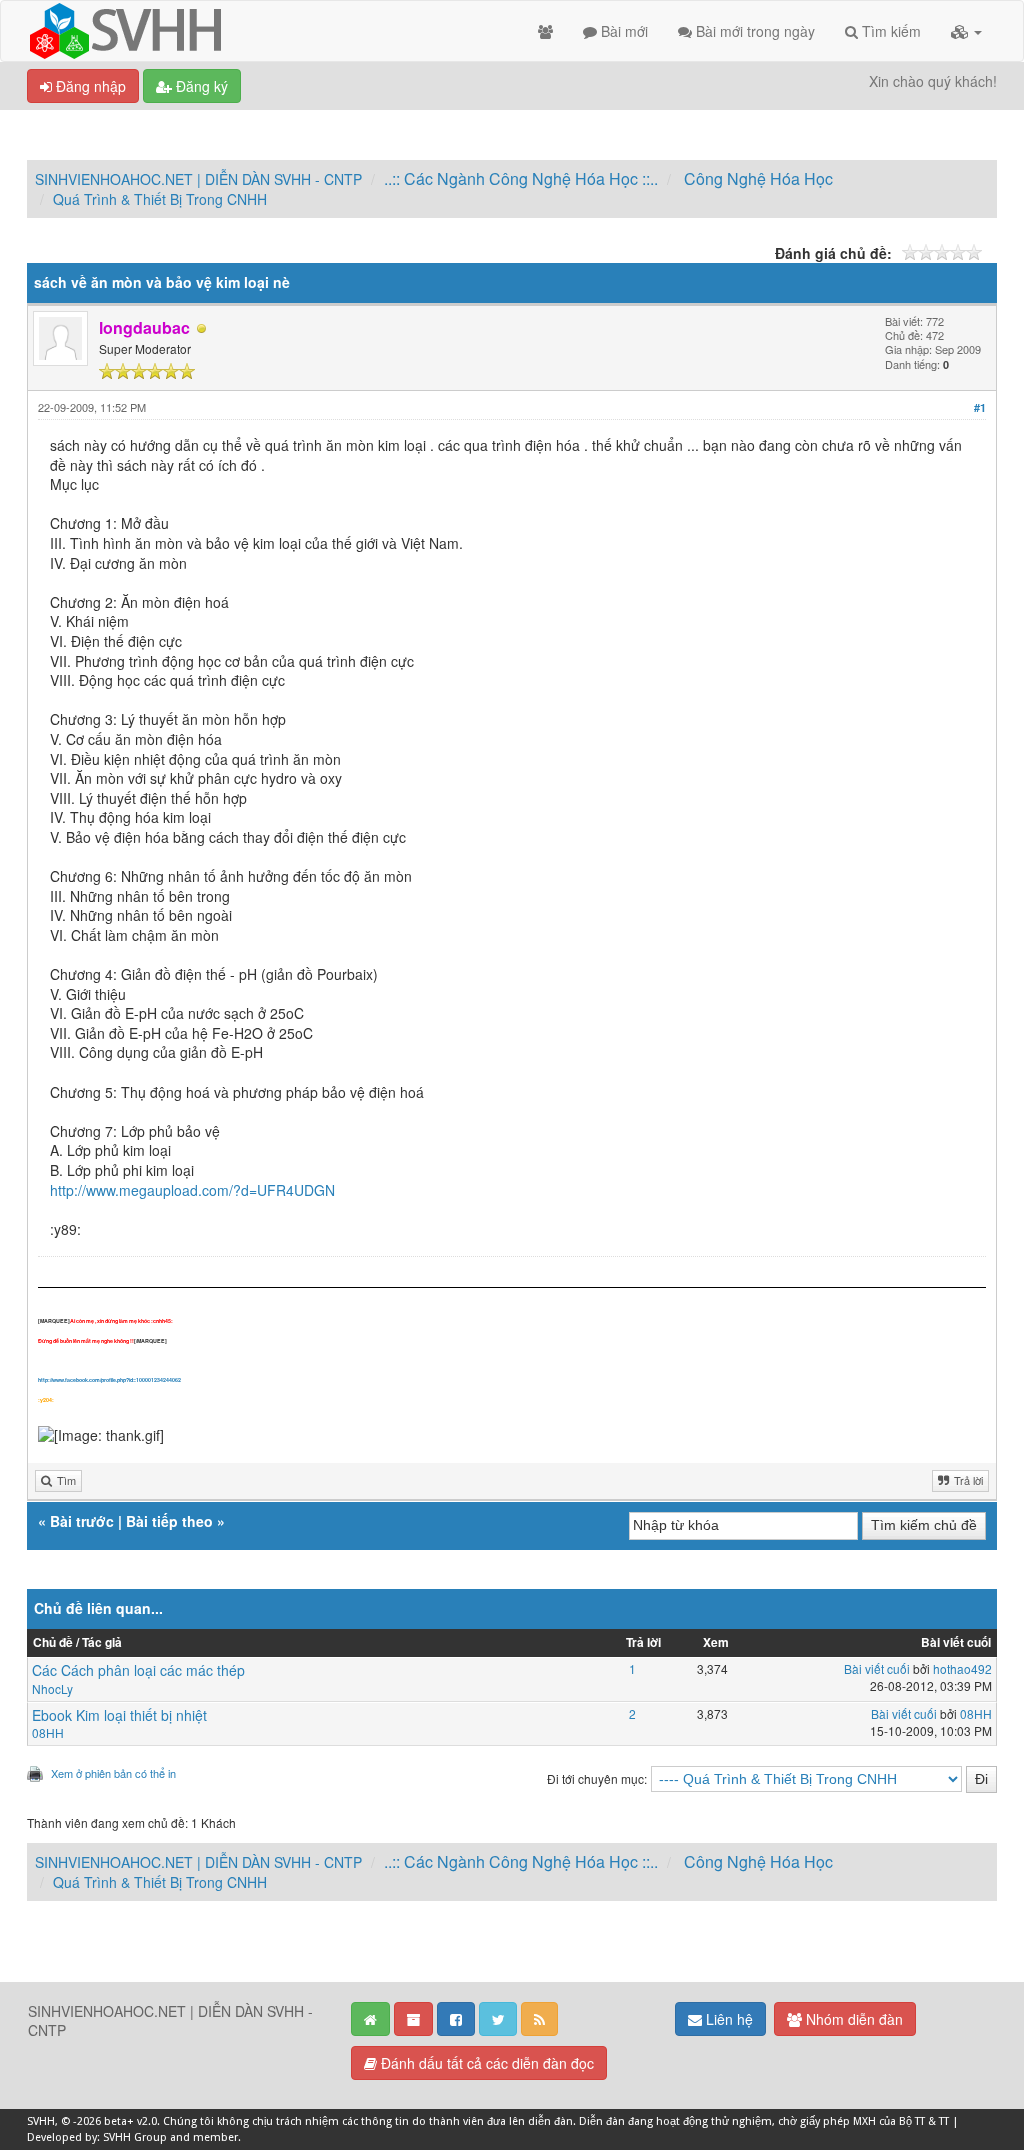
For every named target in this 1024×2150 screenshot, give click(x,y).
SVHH (41, 2121)
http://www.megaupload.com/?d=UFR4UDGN (192, 1190)
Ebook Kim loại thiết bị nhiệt (119, 1715)
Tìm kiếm (889, 31)
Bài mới (622, 31)
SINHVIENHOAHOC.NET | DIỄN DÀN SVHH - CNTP (198, 179)
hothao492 (962, 1668)
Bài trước (82, 1521)
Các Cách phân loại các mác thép (138, 1670)
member (215, 2137)
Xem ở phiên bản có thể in (113, 1773)
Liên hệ (727, 2019)
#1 (980, 407)
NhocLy (52, 1688)
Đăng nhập (89, 86)
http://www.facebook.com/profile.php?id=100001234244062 (109, 1380)
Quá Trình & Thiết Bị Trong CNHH (160, 199)
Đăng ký (200, 86)
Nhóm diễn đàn (852, 2019)
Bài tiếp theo (169, 1521)
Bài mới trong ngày (753, 31)
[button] (966, 31)
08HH (48, 1732)
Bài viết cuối (877, 1668)
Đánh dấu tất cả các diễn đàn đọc (485, 2063)
